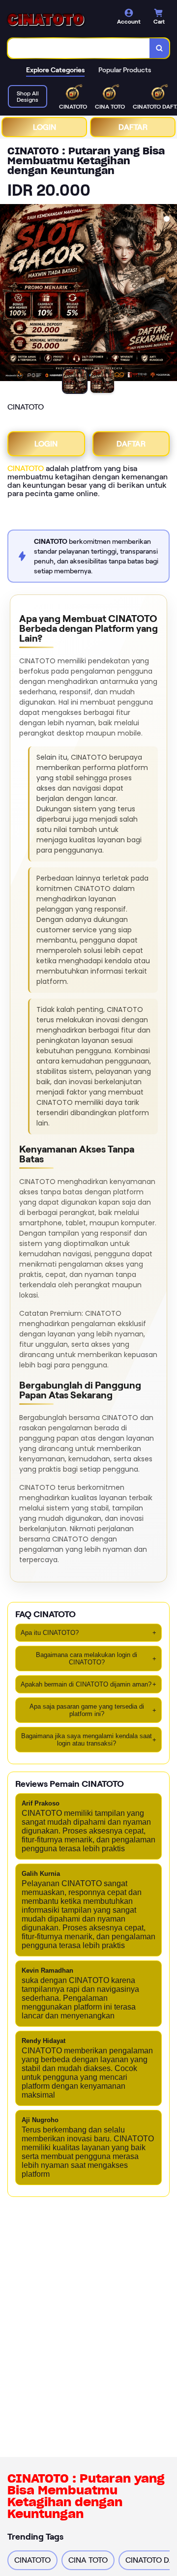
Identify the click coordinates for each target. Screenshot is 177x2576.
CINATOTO (26, 468)
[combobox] (79, 48)
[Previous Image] (8, 294)
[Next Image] (169, 294)
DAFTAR (133, 127)
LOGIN (44, 127)
